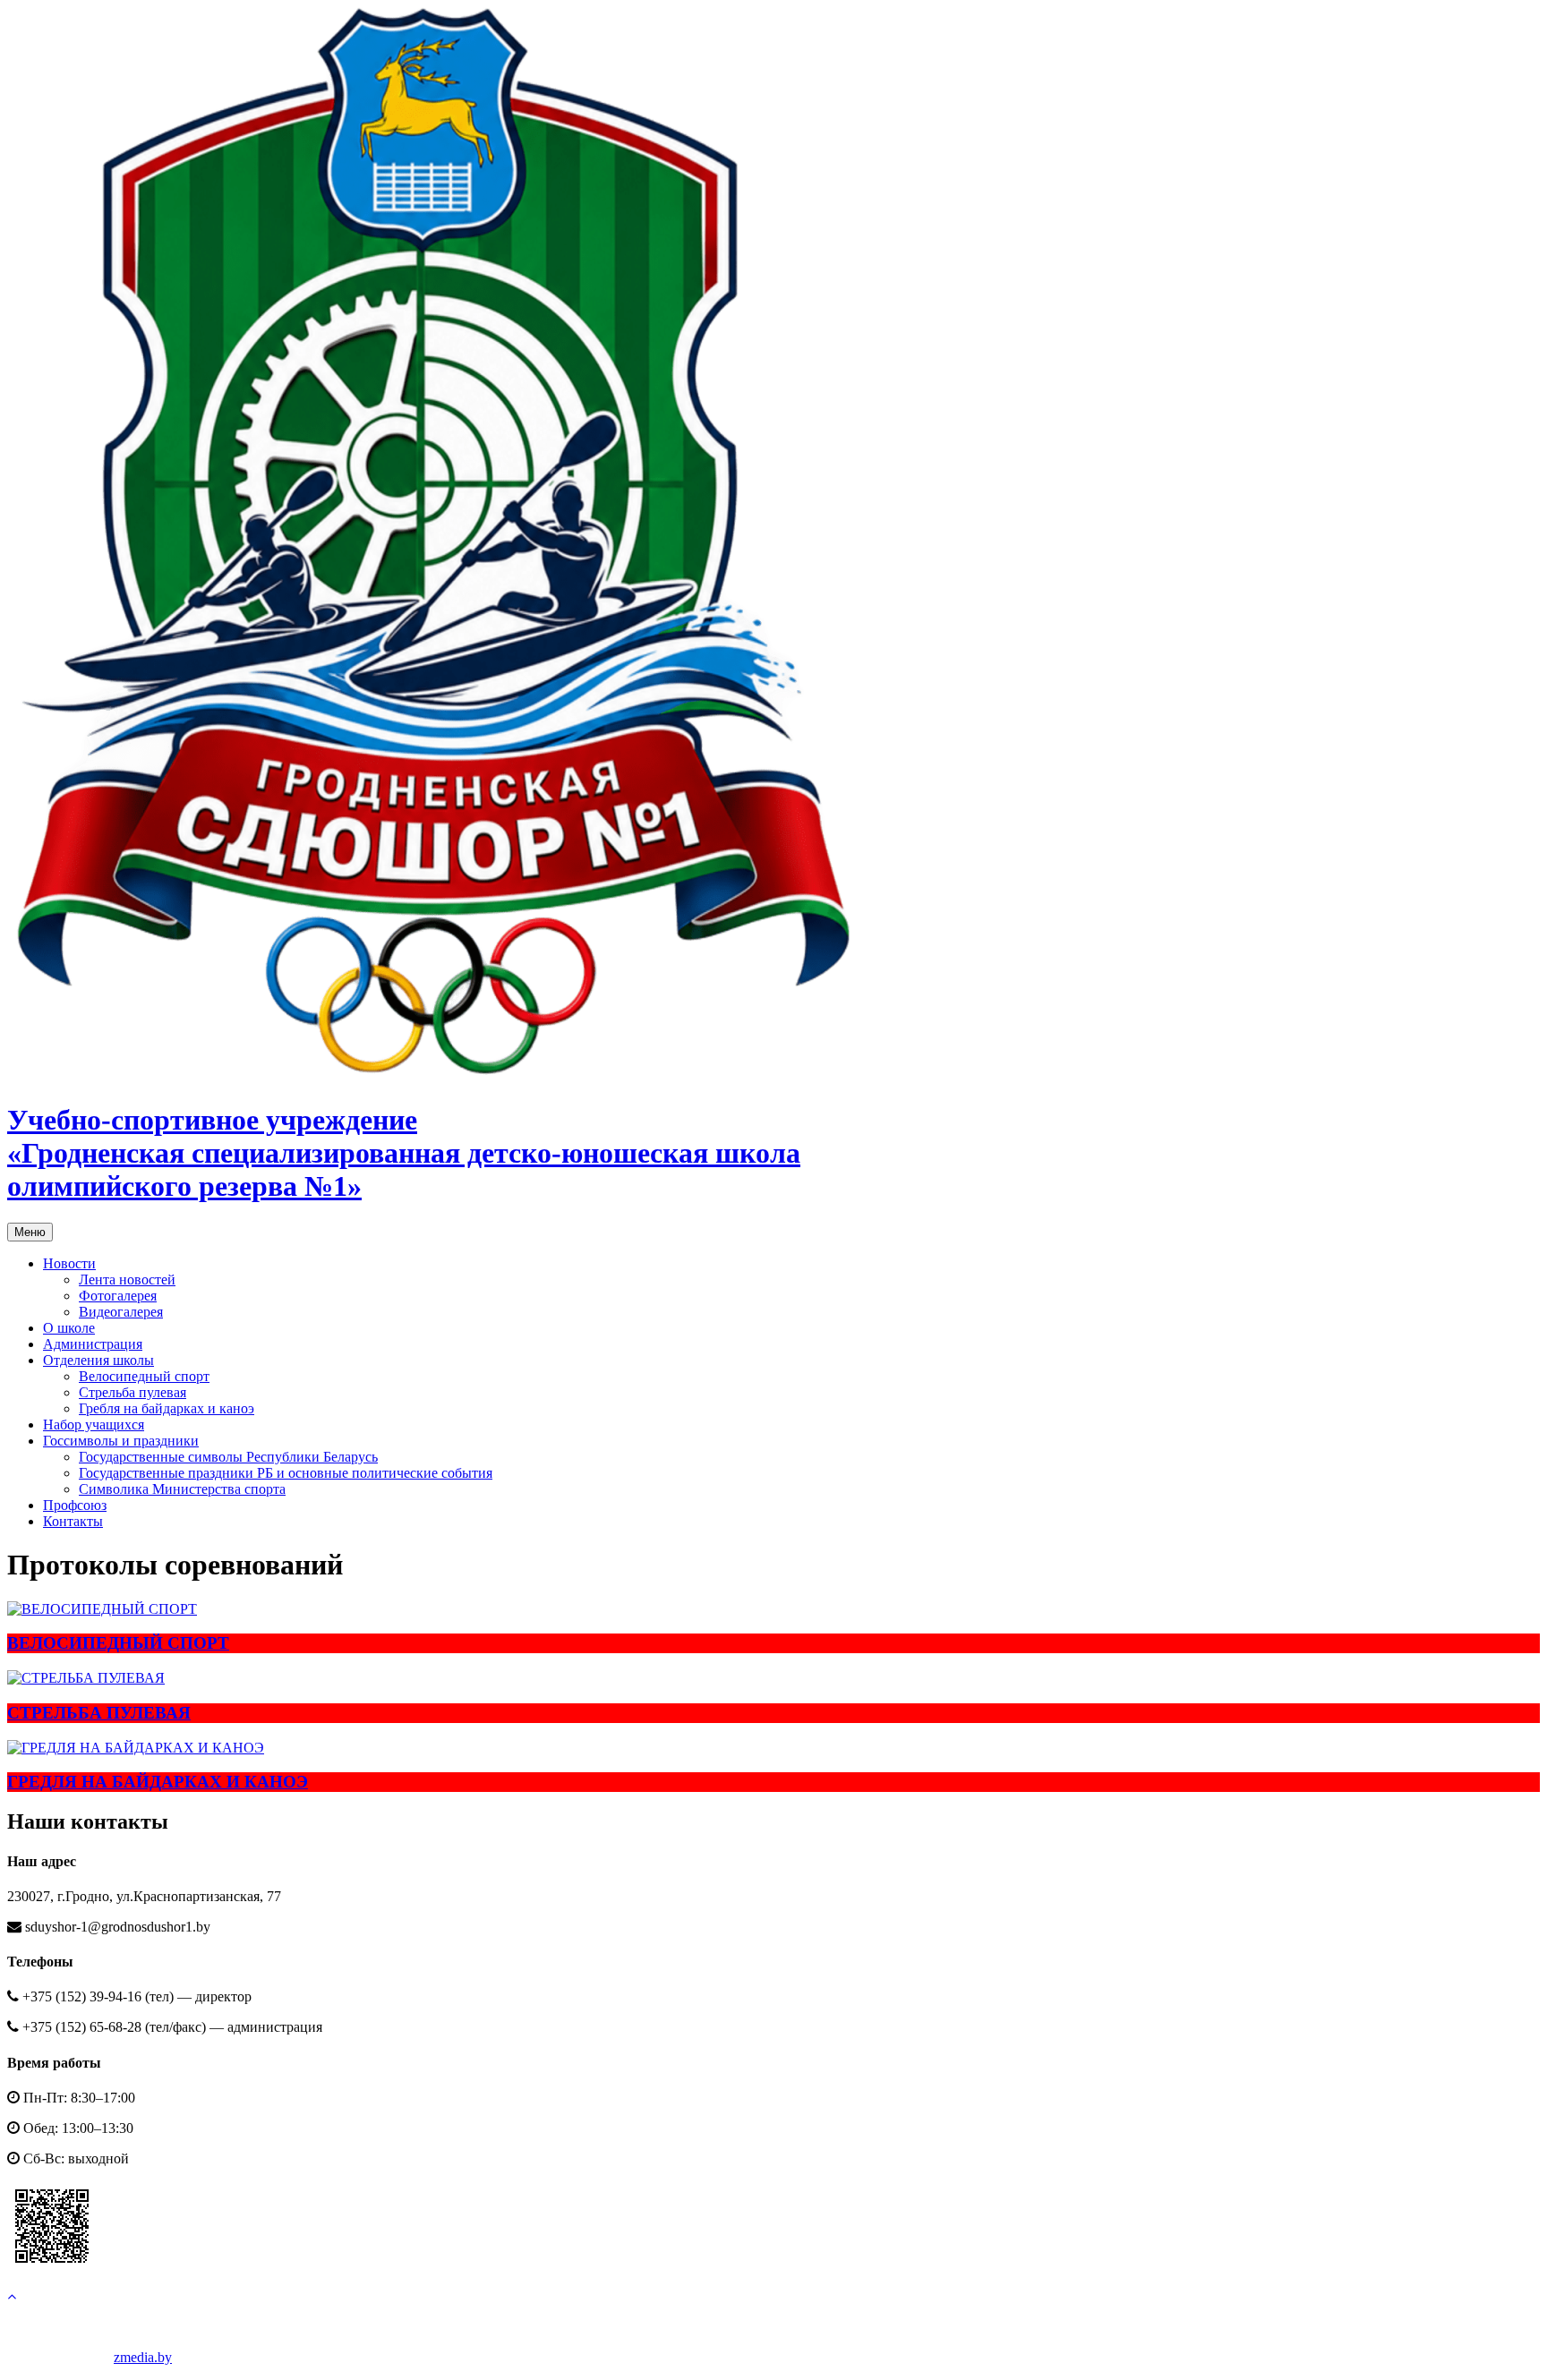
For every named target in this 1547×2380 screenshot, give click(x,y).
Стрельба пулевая (132, 1392)
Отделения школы (98, 1360)
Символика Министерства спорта (182, 1489)
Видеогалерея (121, 1312)
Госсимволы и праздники (121, 1441)
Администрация (93, 1344)
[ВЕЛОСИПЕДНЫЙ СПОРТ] (773, 1609)
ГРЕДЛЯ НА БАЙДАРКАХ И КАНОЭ (158, 1782)
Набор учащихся (94, 1425)
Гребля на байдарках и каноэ (167, 1408)
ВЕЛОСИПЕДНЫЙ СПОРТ (118, 1643)
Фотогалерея (118, 1296)
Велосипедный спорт (144, 1376)
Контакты (73, 1521)
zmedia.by (143, 2357)
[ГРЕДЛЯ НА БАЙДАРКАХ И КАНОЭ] (773, 1748)
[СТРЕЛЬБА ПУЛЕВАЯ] (773, 1678)
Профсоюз (75, 1505)
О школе (69, 1328)
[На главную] (437, 1076)
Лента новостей (127, 1280)
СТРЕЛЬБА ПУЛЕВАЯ (99, 1713)
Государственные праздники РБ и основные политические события (286, 1473)
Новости (69, 1263)
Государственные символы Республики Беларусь (228, 1457)
